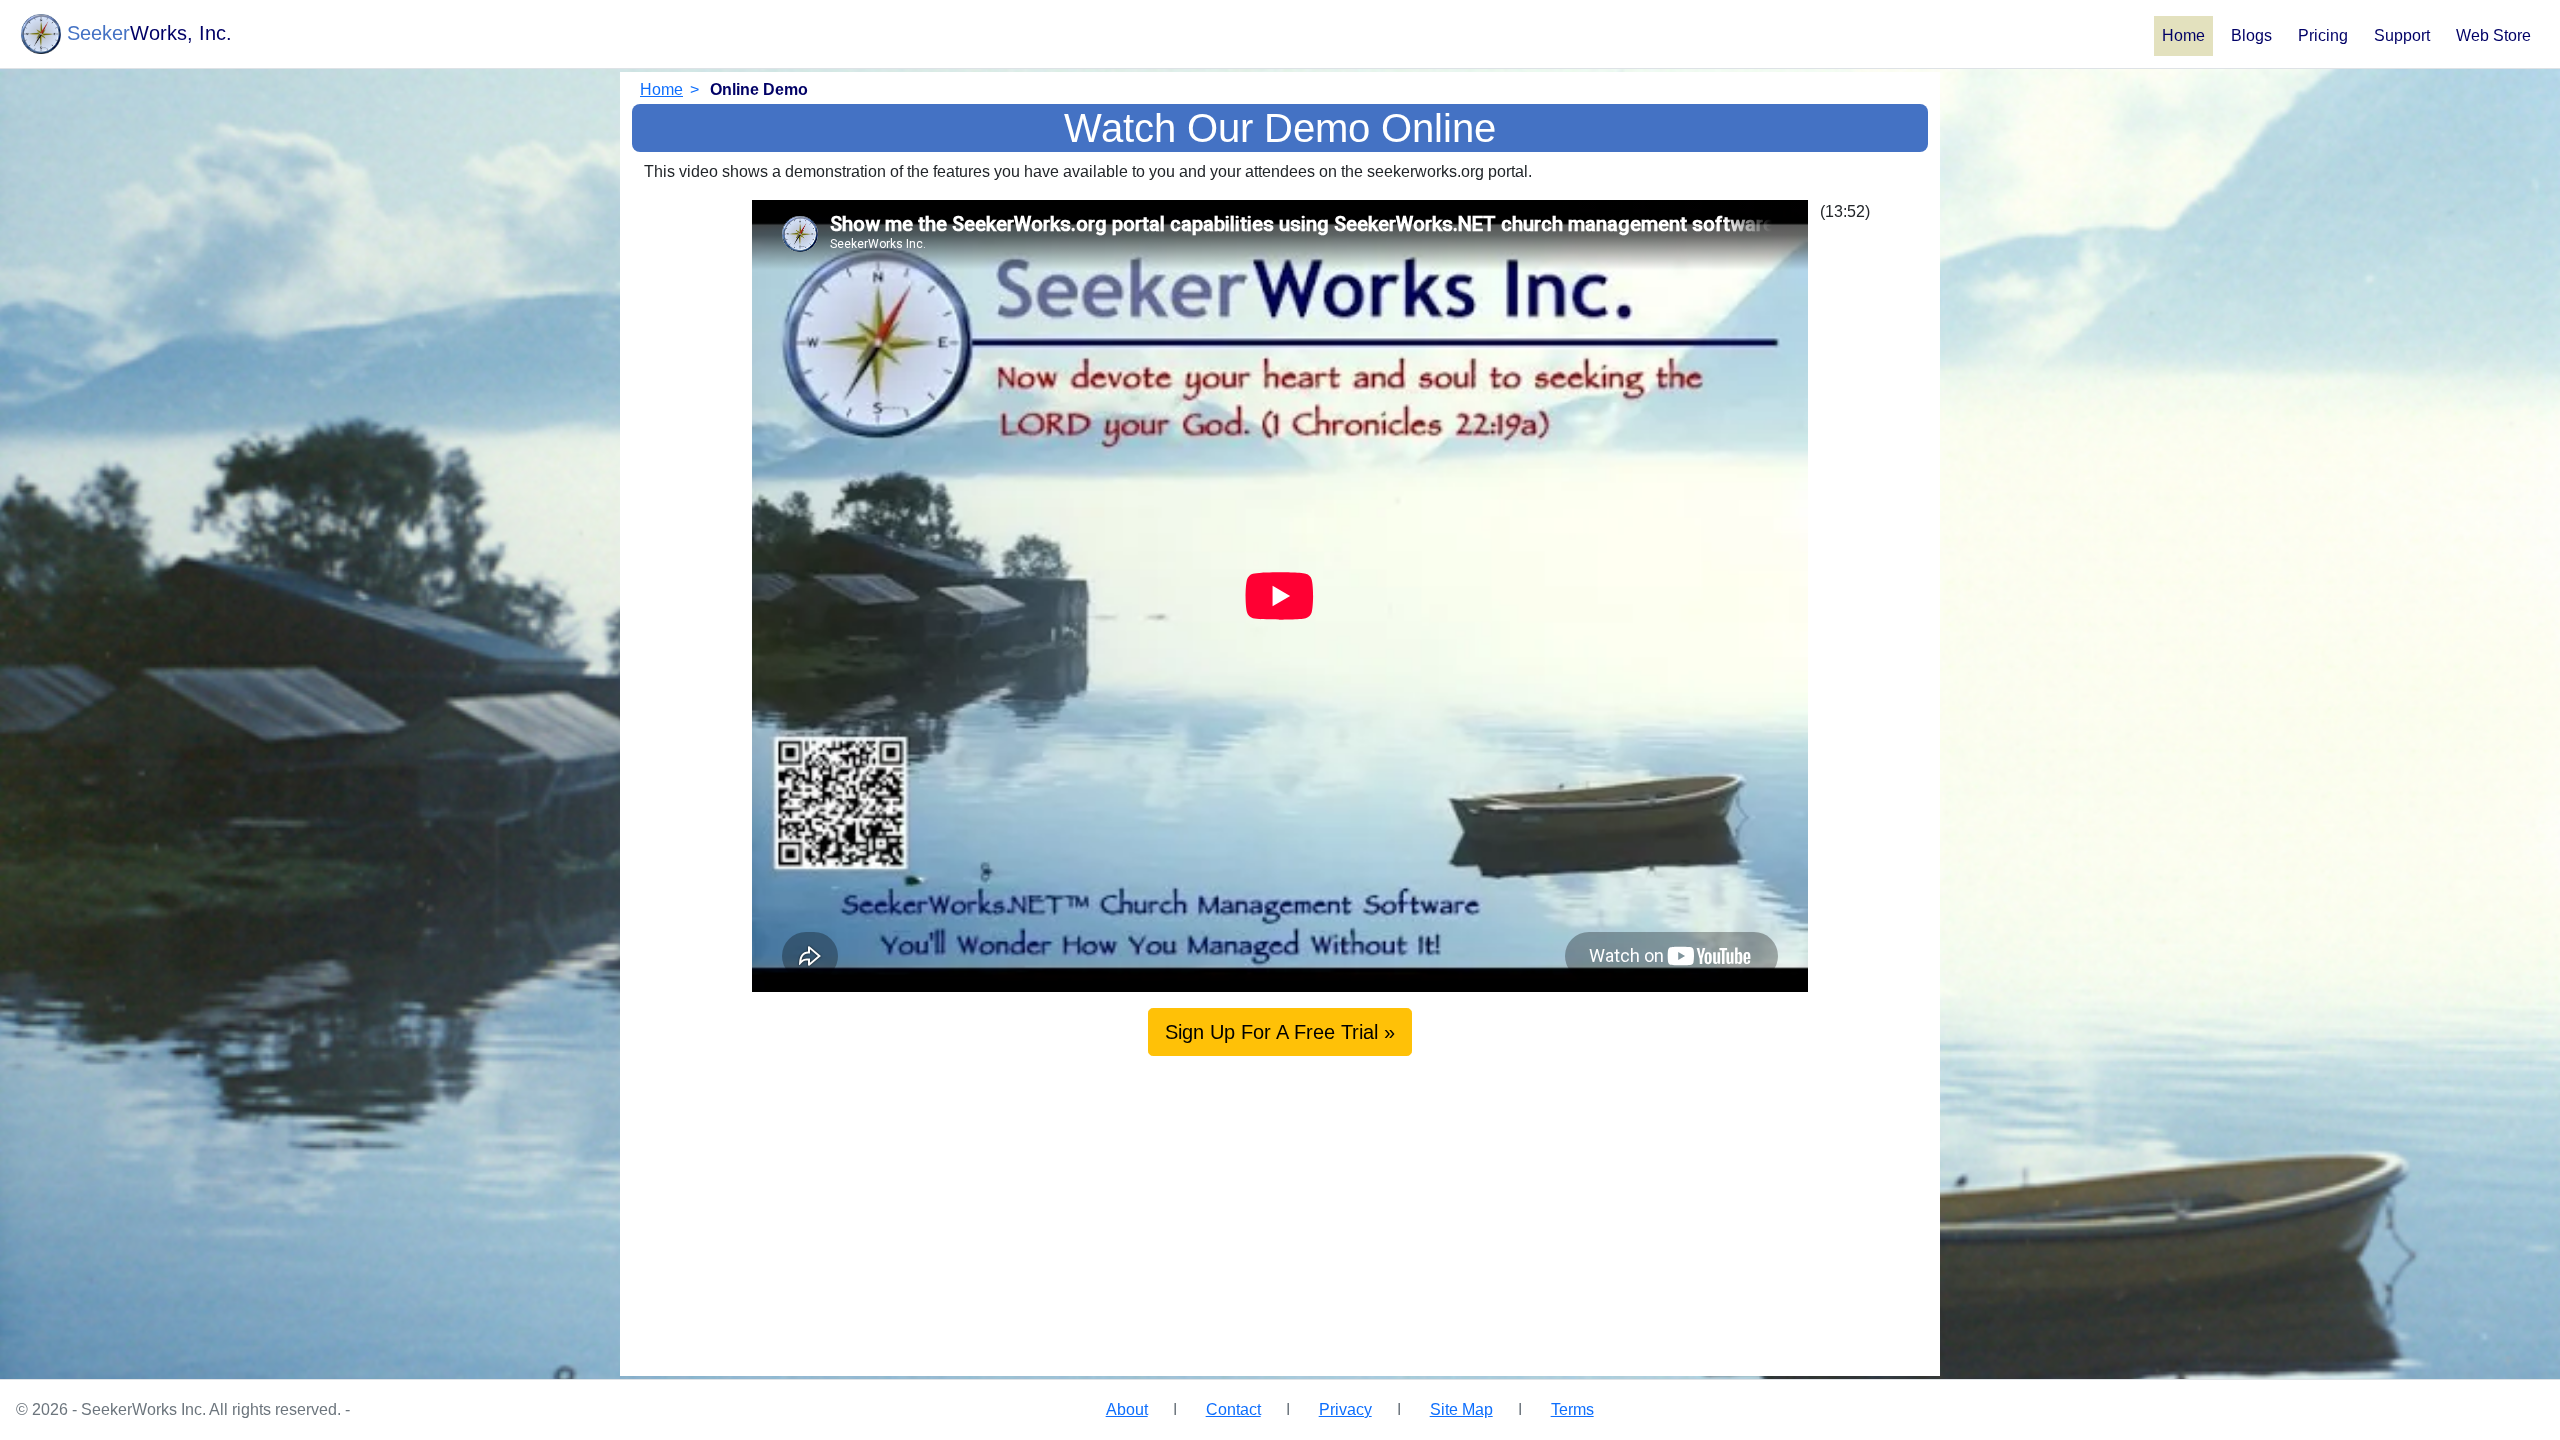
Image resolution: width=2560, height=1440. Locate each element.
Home (2183, 35)
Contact (1233, 1409)
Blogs (2251, 35)
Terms (1572, 1409)
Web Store (2493, 35)
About (1127, 1409)
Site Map (1461, 1409)
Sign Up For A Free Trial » (1280, 1032)
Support (2402, 35)
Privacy (1345, 1409)
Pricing (2323, 35)
